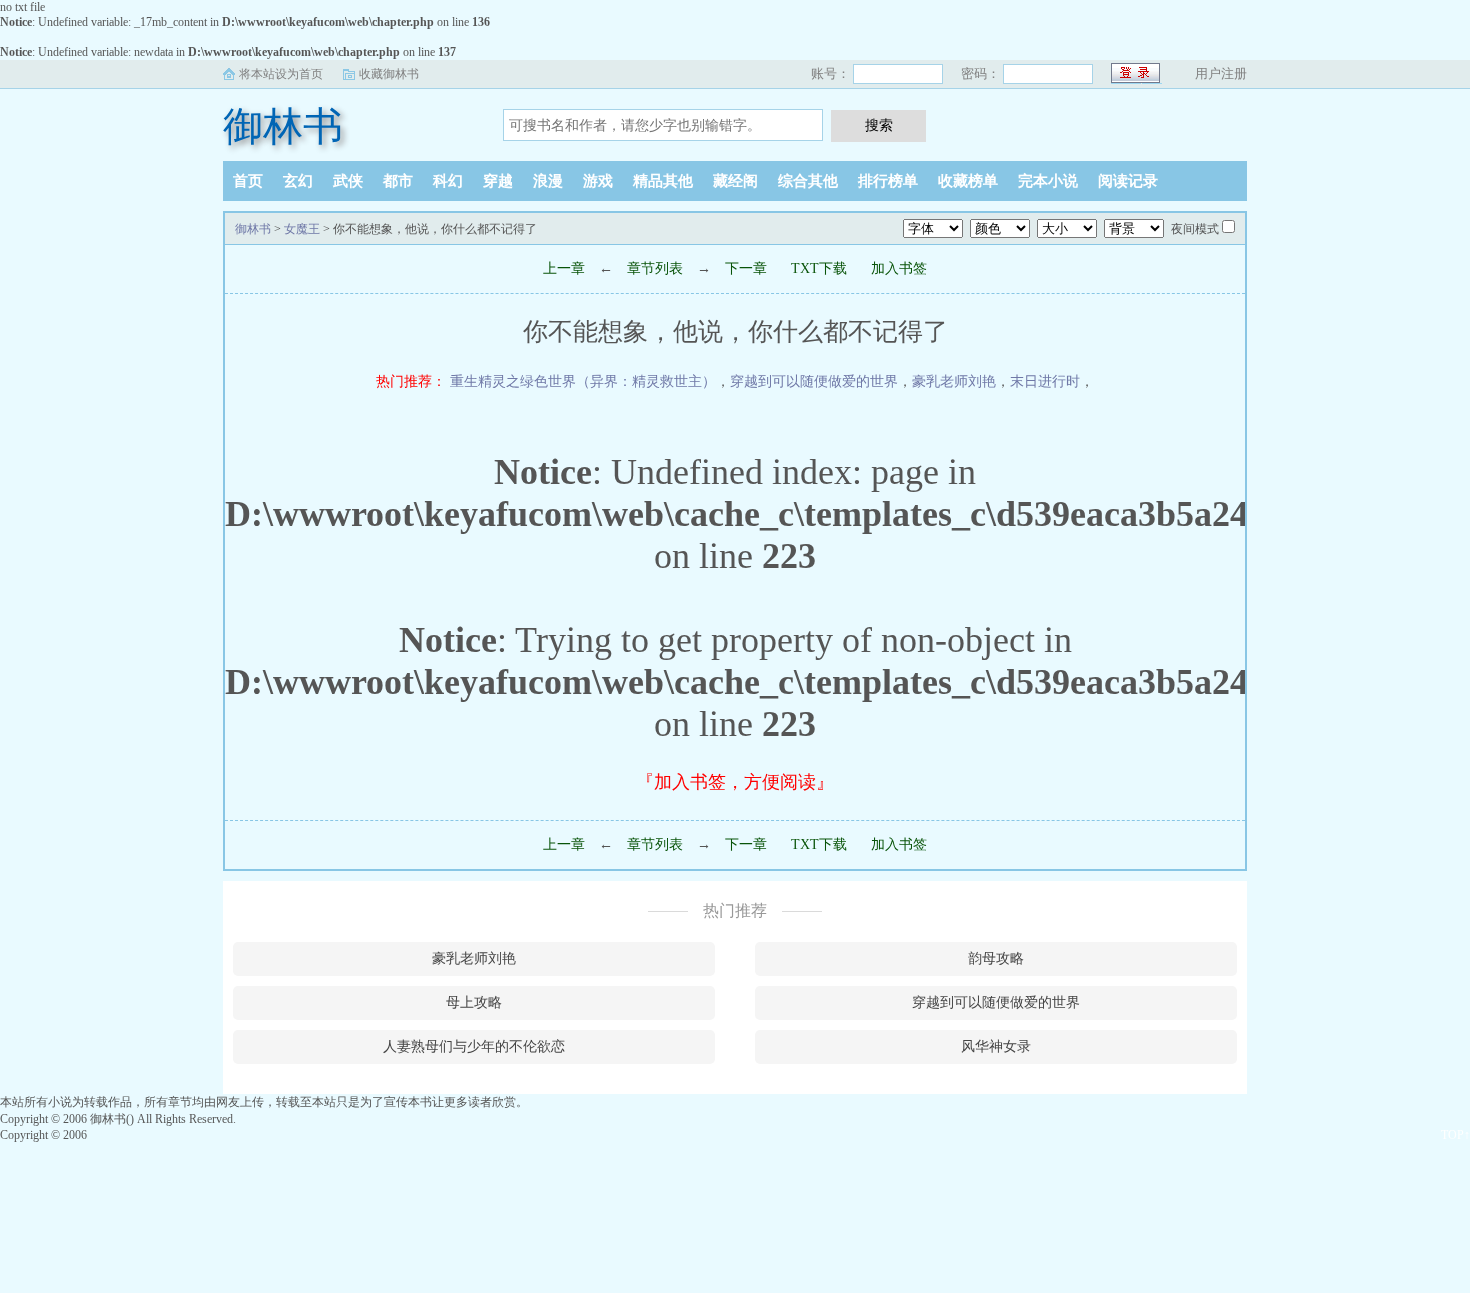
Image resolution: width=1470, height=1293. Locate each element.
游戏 (598, 181)
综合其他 (808, 181)
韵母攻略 (996, 958)
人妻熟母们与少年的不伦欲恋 (474, 1046)
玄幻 (298, 181)
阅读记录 (1128, 181)
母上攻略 (474, 1002)
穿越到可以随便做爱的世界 (814, 381)
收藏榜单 (968, 181)
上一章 (564, 268)
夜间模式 (1195, 229)
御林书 (283, 126)
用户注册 (1221, 73)
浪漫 (548, 181)
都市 (398, 181)
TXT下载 (819, 268)
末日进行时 (1045, 381)
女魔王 (302, 229)
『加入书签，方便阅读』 (735, 782)
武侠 (348, 181)
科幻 (448, 181)
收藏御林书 (389, 74)
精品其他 (663, 181)
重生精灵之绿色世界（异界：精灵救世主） (583, 381)
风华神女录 (996, 1046)
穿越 (498, 181)
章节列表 (655, 268)
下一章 (746, 268)
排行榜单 (888, 181)
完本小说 (1048, 181)
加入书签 (899, 268)
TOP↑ (1455, 1135)
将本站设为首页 (281, 74)
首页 (248, 181)
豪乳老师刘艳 (954, 381)
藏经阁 (735, 181)
